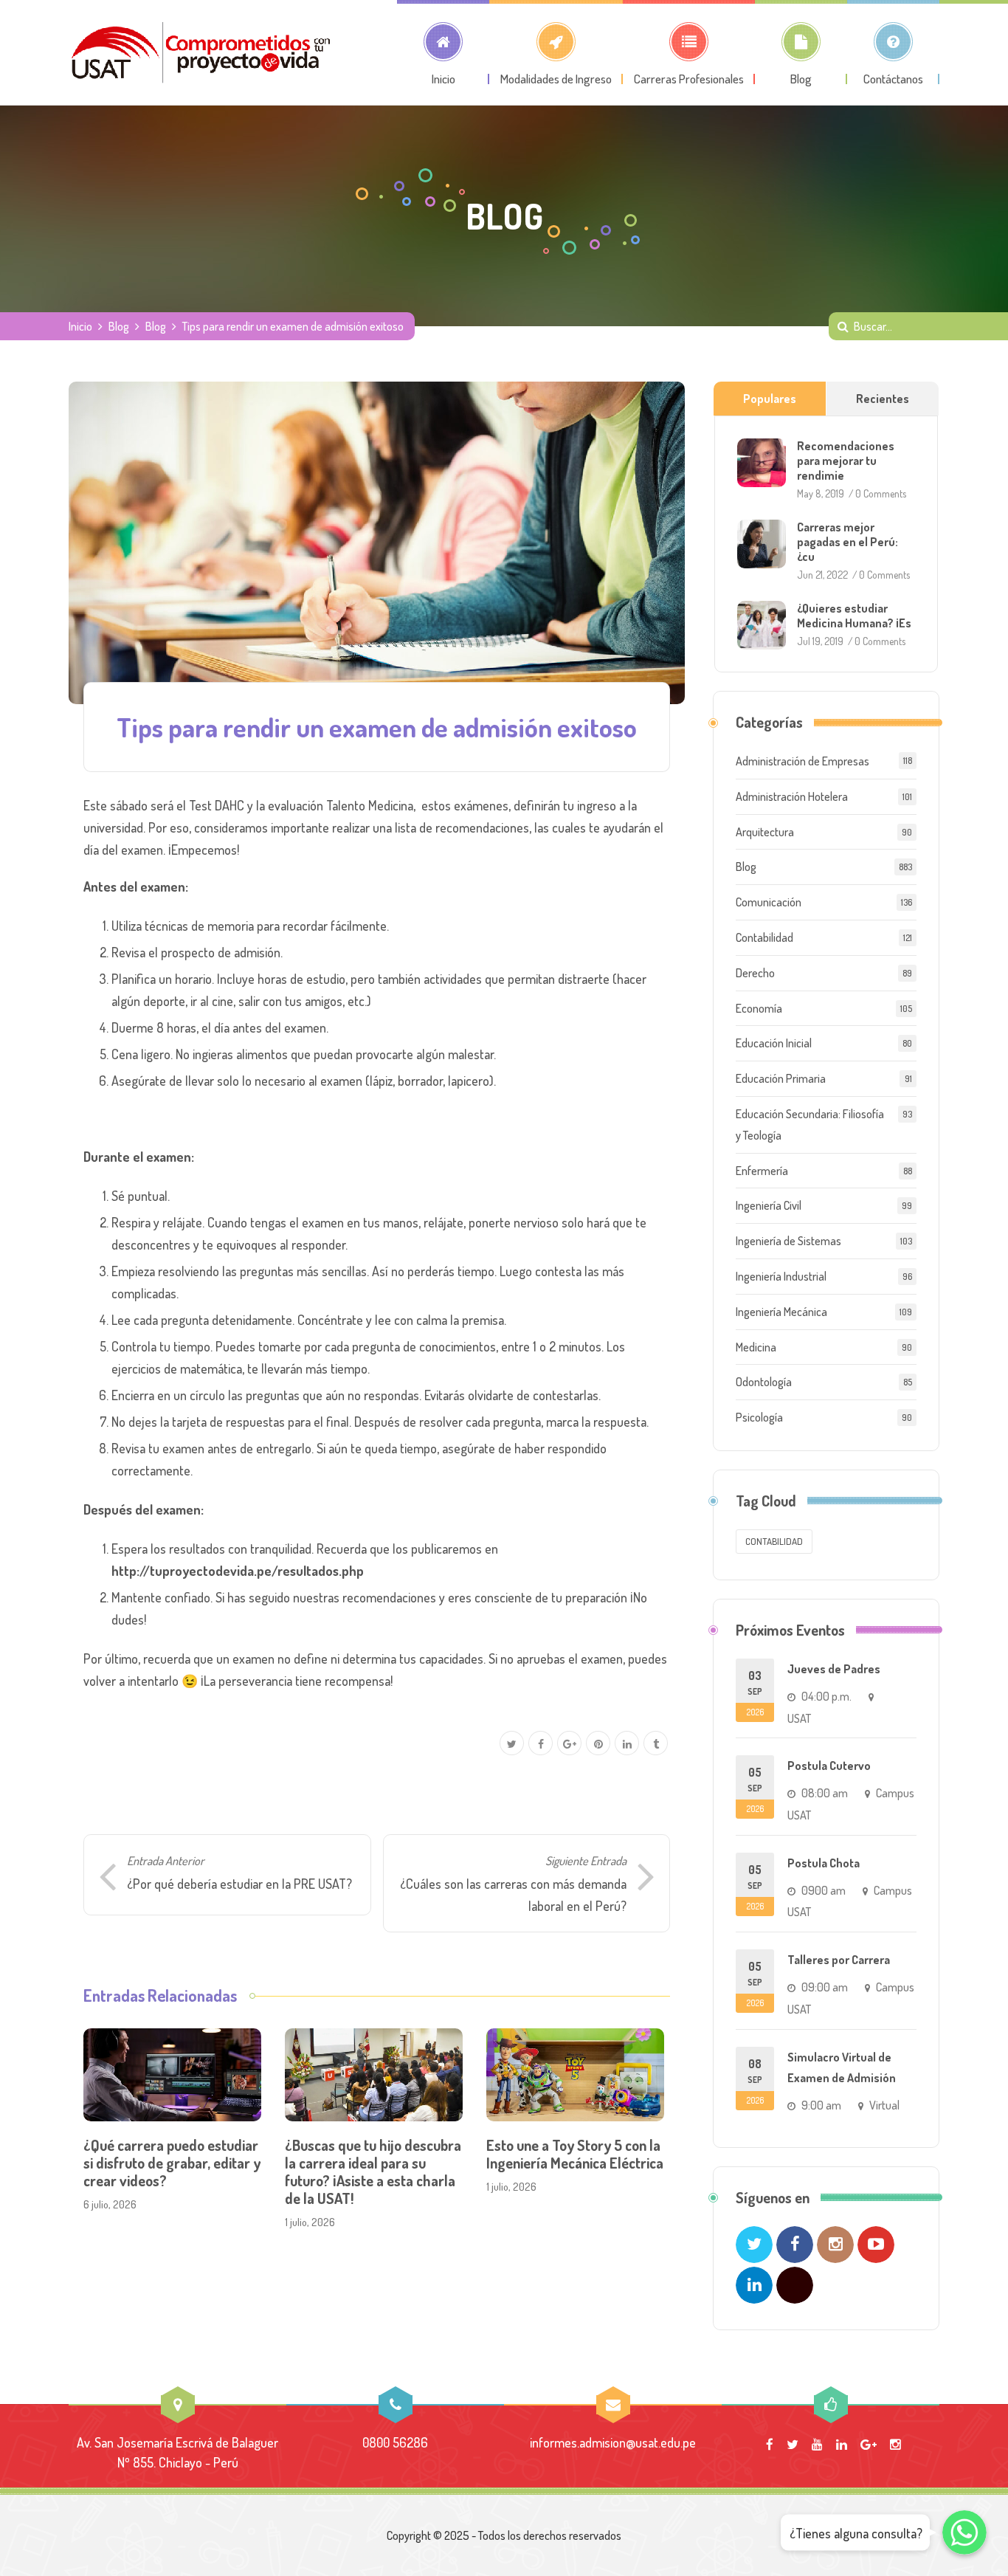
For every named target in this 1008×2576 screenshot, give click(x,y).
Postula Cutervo (829, 1766)
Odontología (764, 1382)
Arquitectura (765, 832)
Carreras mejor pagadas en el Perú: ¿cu (848, 542)
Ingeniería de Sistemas (788, 1241)
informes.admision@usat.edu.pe (613, 2442)
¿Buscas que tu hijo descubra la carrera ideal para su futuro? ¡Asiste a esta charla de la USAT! (373, 2172)
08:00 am (825, 1793)
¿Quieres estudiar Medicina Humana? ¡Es (854, 616)
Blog (119, 326)
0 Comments (881, 493)
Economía (759, 1008)
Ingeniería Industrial (781, 1276)
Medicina (756, 1347)
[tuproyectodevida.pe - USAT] (201, 52)
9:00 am (821, 2105)
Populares (770, 399)
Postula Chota (824, 1863)
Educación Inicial (774, 1043)
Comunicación (769, 902)
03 (755, 1693)
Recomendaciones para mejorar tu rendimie (846, 461)
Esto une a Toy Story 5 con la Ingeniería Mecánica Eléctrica (575, 2154)
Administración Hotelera (792, 796)
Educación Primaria (781, 1078)
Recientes (883, 399)
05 (755, 1790)
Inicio (80, 326)
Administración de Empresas (802, 761)
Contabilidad (764, 937)
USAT (799, 1718)
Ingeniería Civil (769, 1205)
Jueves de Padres (834, 1669)
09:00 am (825, 1987)
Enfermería (762, 1171)
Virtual (884, 2105)
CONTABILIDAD (774, 1541)
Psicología (759, 1417)
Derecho (755, 973)
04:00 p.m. (826, 1696)
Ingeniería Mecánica (781, 1312)
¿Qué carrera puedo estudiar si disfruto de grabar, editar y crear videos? (172, 2163)
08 (755, 2081)
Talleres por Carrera (839, 1960)
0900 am (824, 1890)
